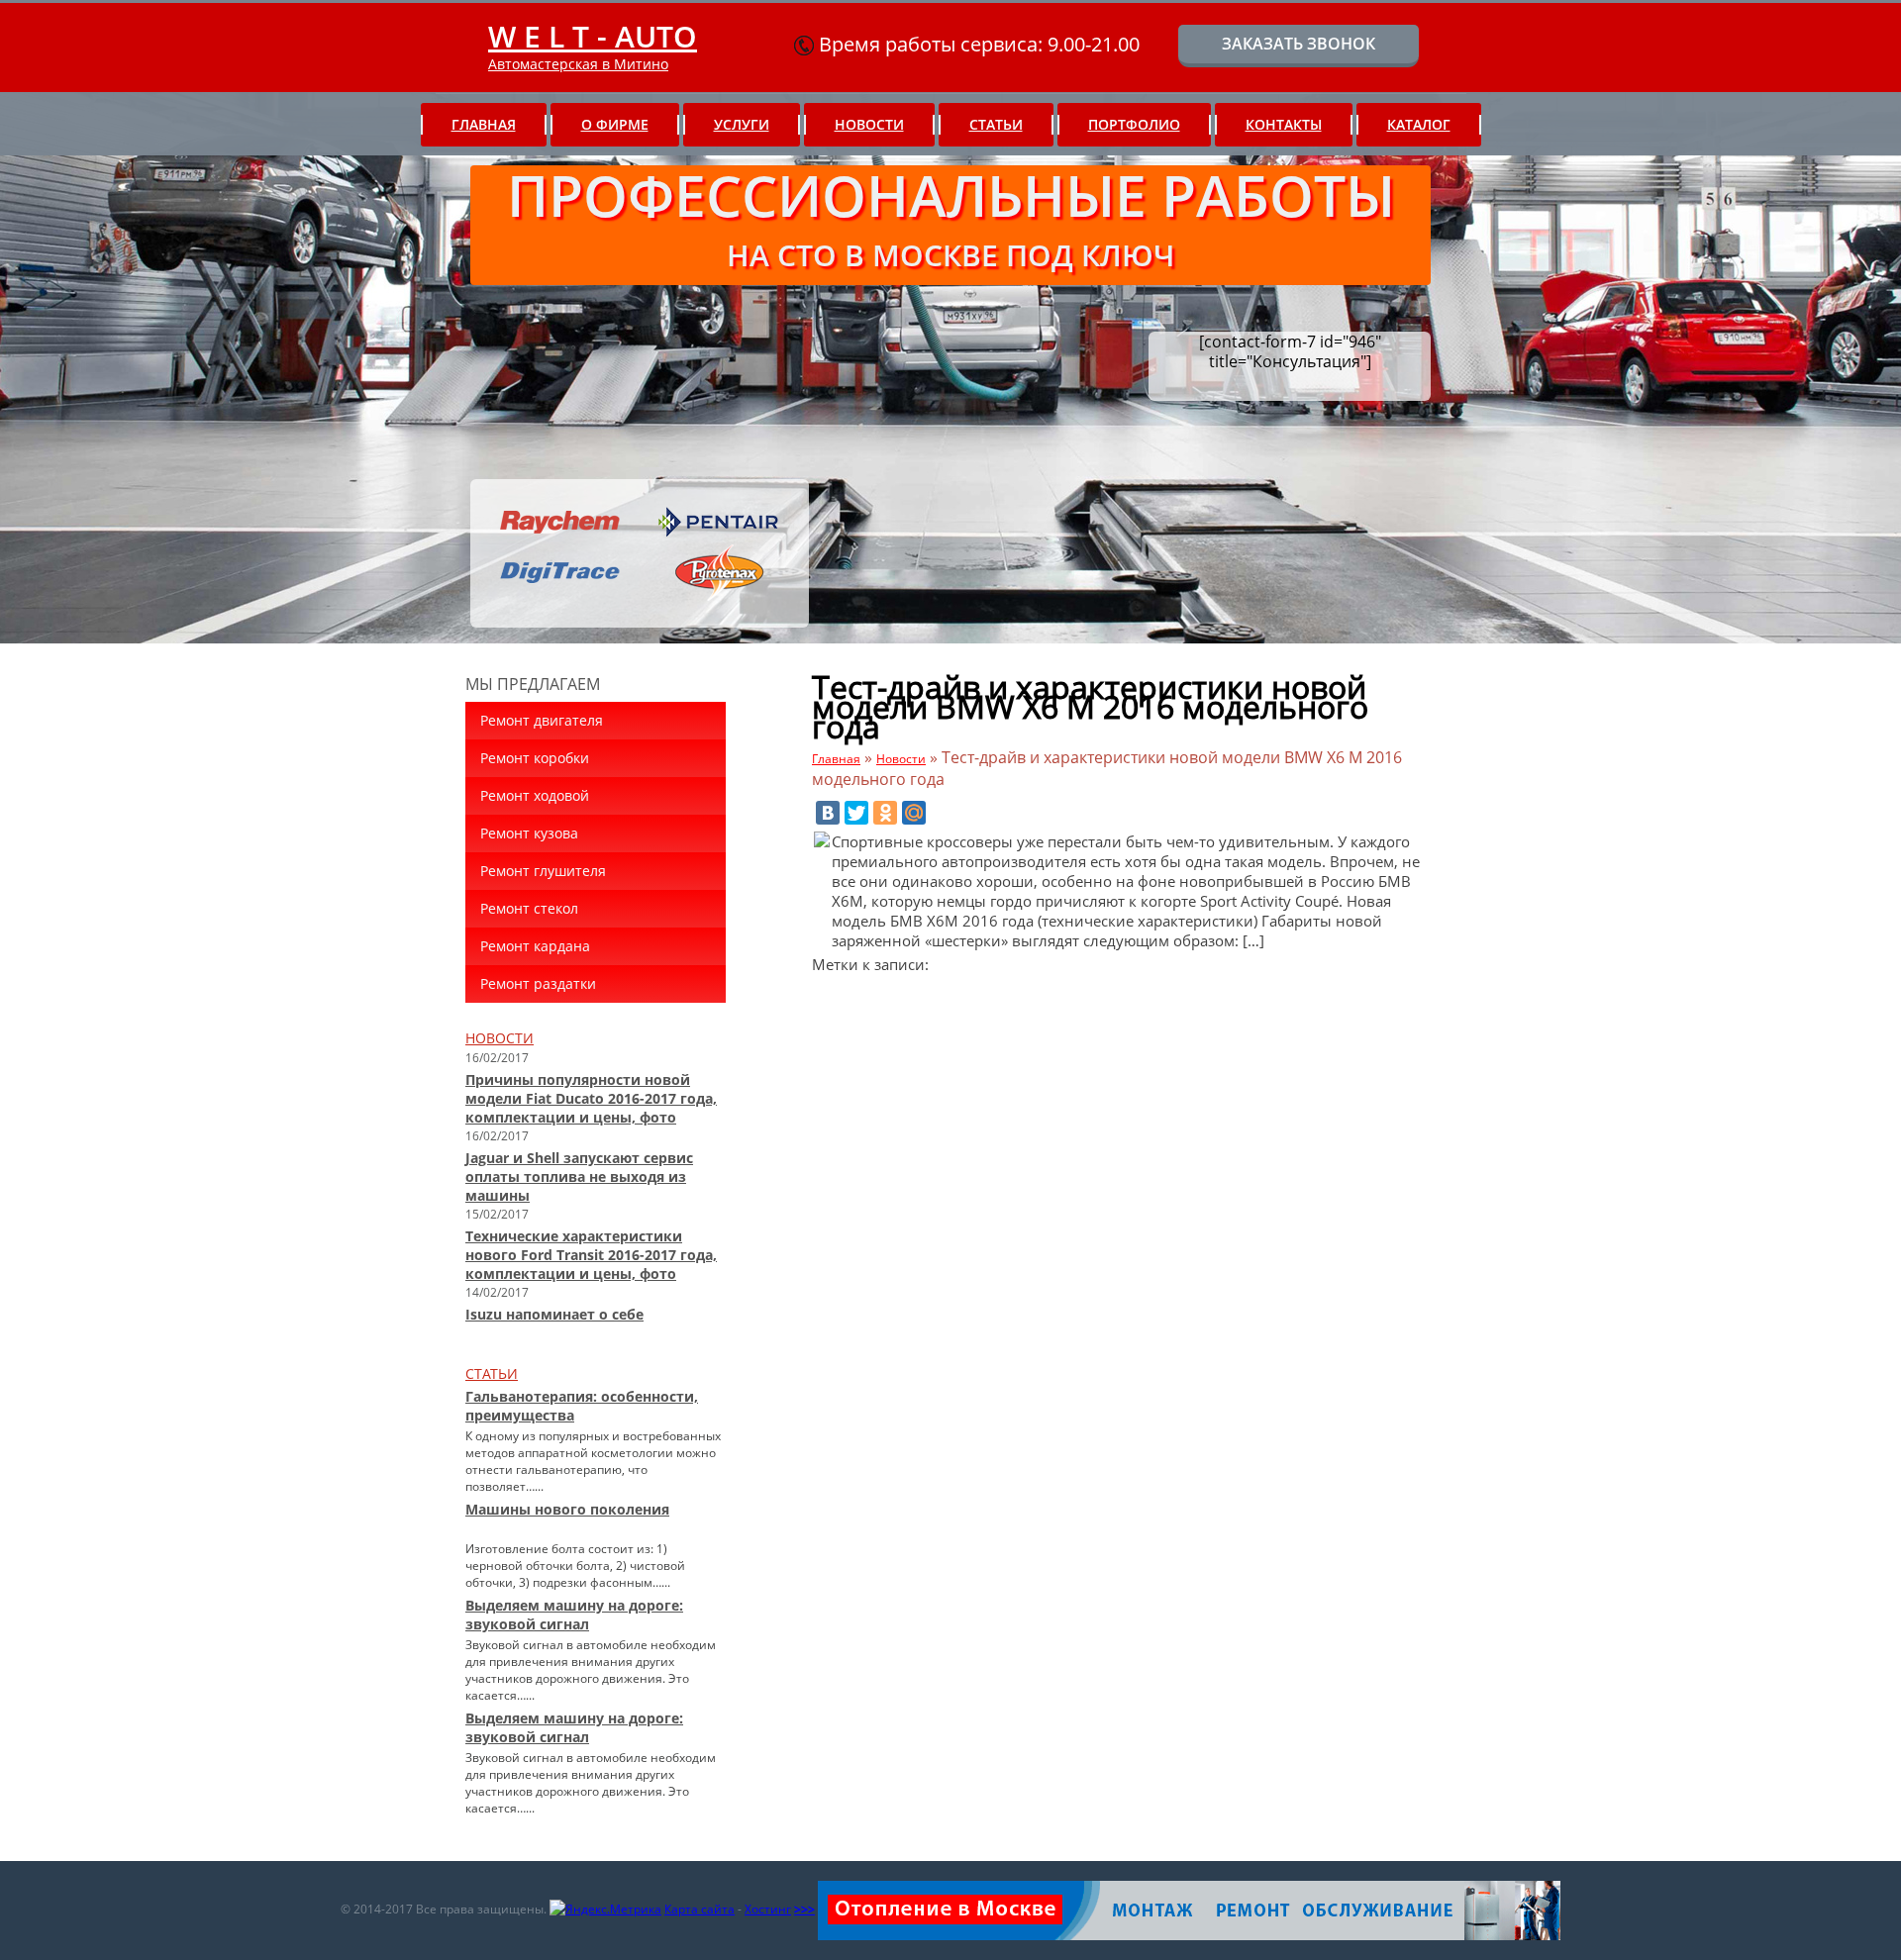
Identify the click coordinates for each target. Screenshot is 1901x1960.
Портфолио (1134, 124)
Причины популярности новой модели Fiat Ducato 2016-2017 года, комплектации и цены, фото (591, 1098)
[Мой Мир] (914, 813)
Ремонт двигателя (542, 720)
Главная (484, 124)
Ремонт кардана (535, 946)
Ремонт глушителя (543, 871)
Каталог (1419, 124)
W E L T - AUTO (593, 36)
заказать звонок (1299, 44)
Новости (869, 124)
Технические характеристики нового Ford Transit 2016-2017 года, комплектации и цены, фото (591, 1255)
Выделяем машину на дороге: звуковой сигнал (574, 1615)
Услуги (742, 124)
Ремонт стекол (529, 908)
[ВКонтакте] (828, 813)
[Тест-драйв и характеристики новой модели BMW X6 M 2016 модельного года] (822, 841)
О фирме (615, 124)
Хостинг (768, 1909)
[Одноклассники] (885, 813)
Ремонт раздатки (538, 983)
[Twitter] (856, 813)
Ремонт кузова (529, 833)
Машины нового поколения (567, 1509)
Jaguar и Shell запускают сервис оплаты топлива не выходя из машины (579, 1176)
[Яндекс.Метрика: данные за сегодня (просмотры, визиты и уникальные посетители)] (605, 1910)
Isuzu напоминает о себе (554, 1314)
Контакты (1284, 124)
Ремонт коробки (535, 758)
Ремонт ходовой (535, 795)
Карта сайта (700, 1909)
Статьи (996, 124)
